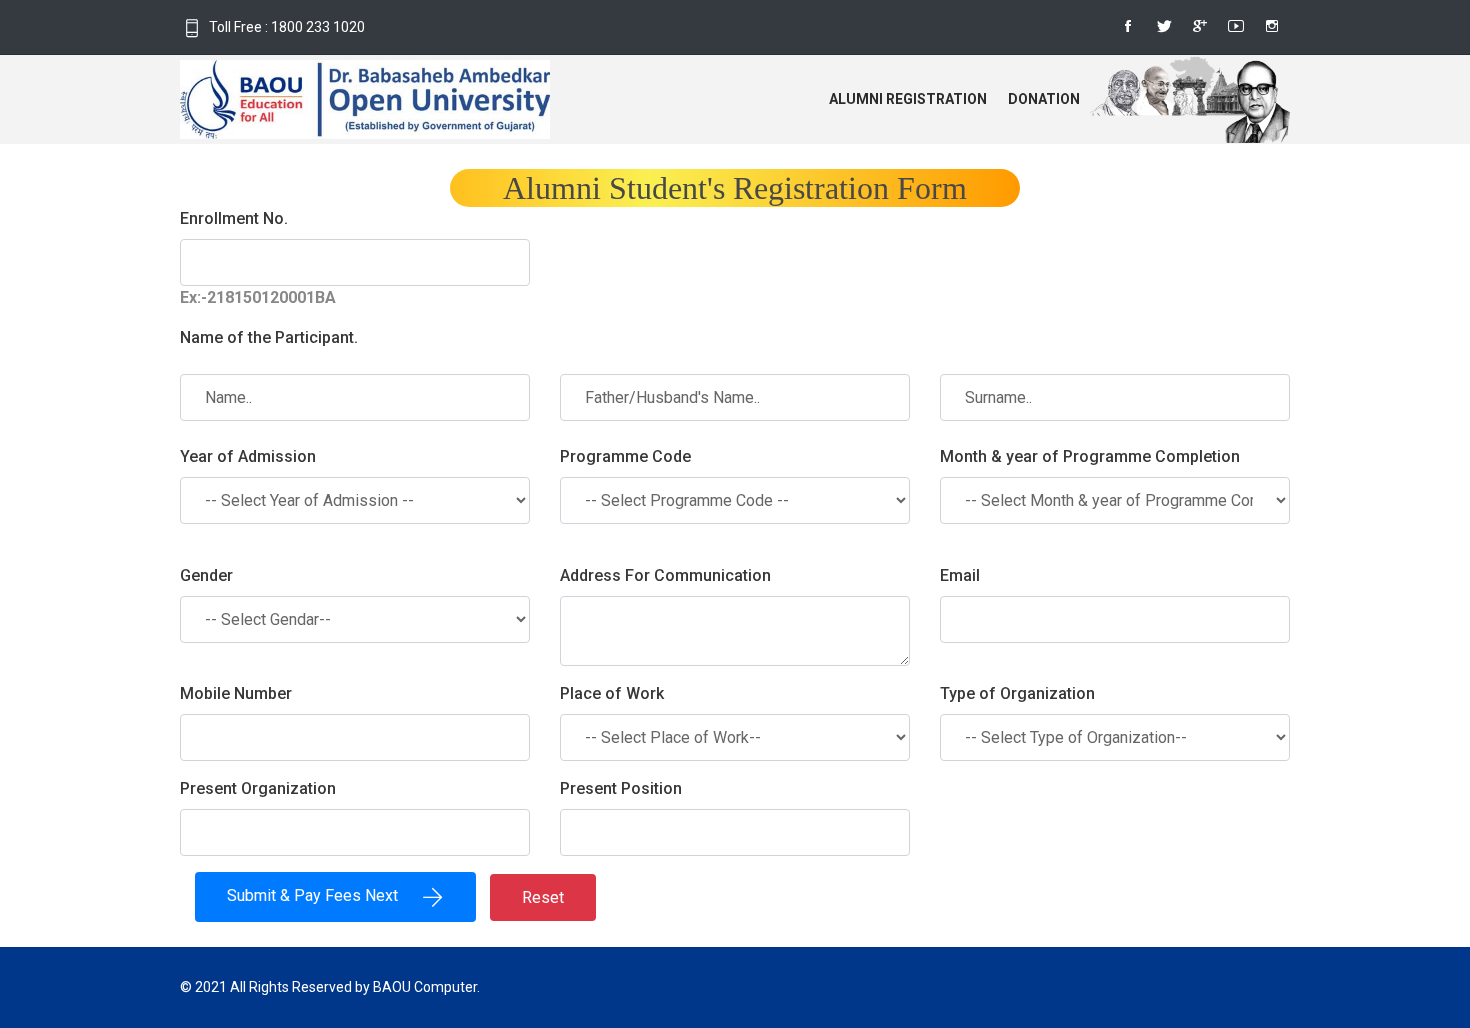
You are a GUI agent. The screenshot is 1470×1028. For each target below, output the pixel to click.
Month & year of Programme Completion (1090, 456)
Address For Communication (665, 575)
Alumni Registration (908, 99)
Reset (543, 897)
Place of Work (612, 693)
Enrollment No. (234, 218)
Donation (1044, 99)
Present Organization (258, 788)
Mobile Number (236, 693)
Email (960, 575)
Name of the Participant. (269, 337)
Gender (206, 575)
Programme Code (625, 456)
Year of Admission (248, 456)
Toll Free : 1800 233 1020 (287, 27)
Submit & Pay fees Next (324, 895)
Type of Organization (1017, 693)
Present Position (621, 788)
